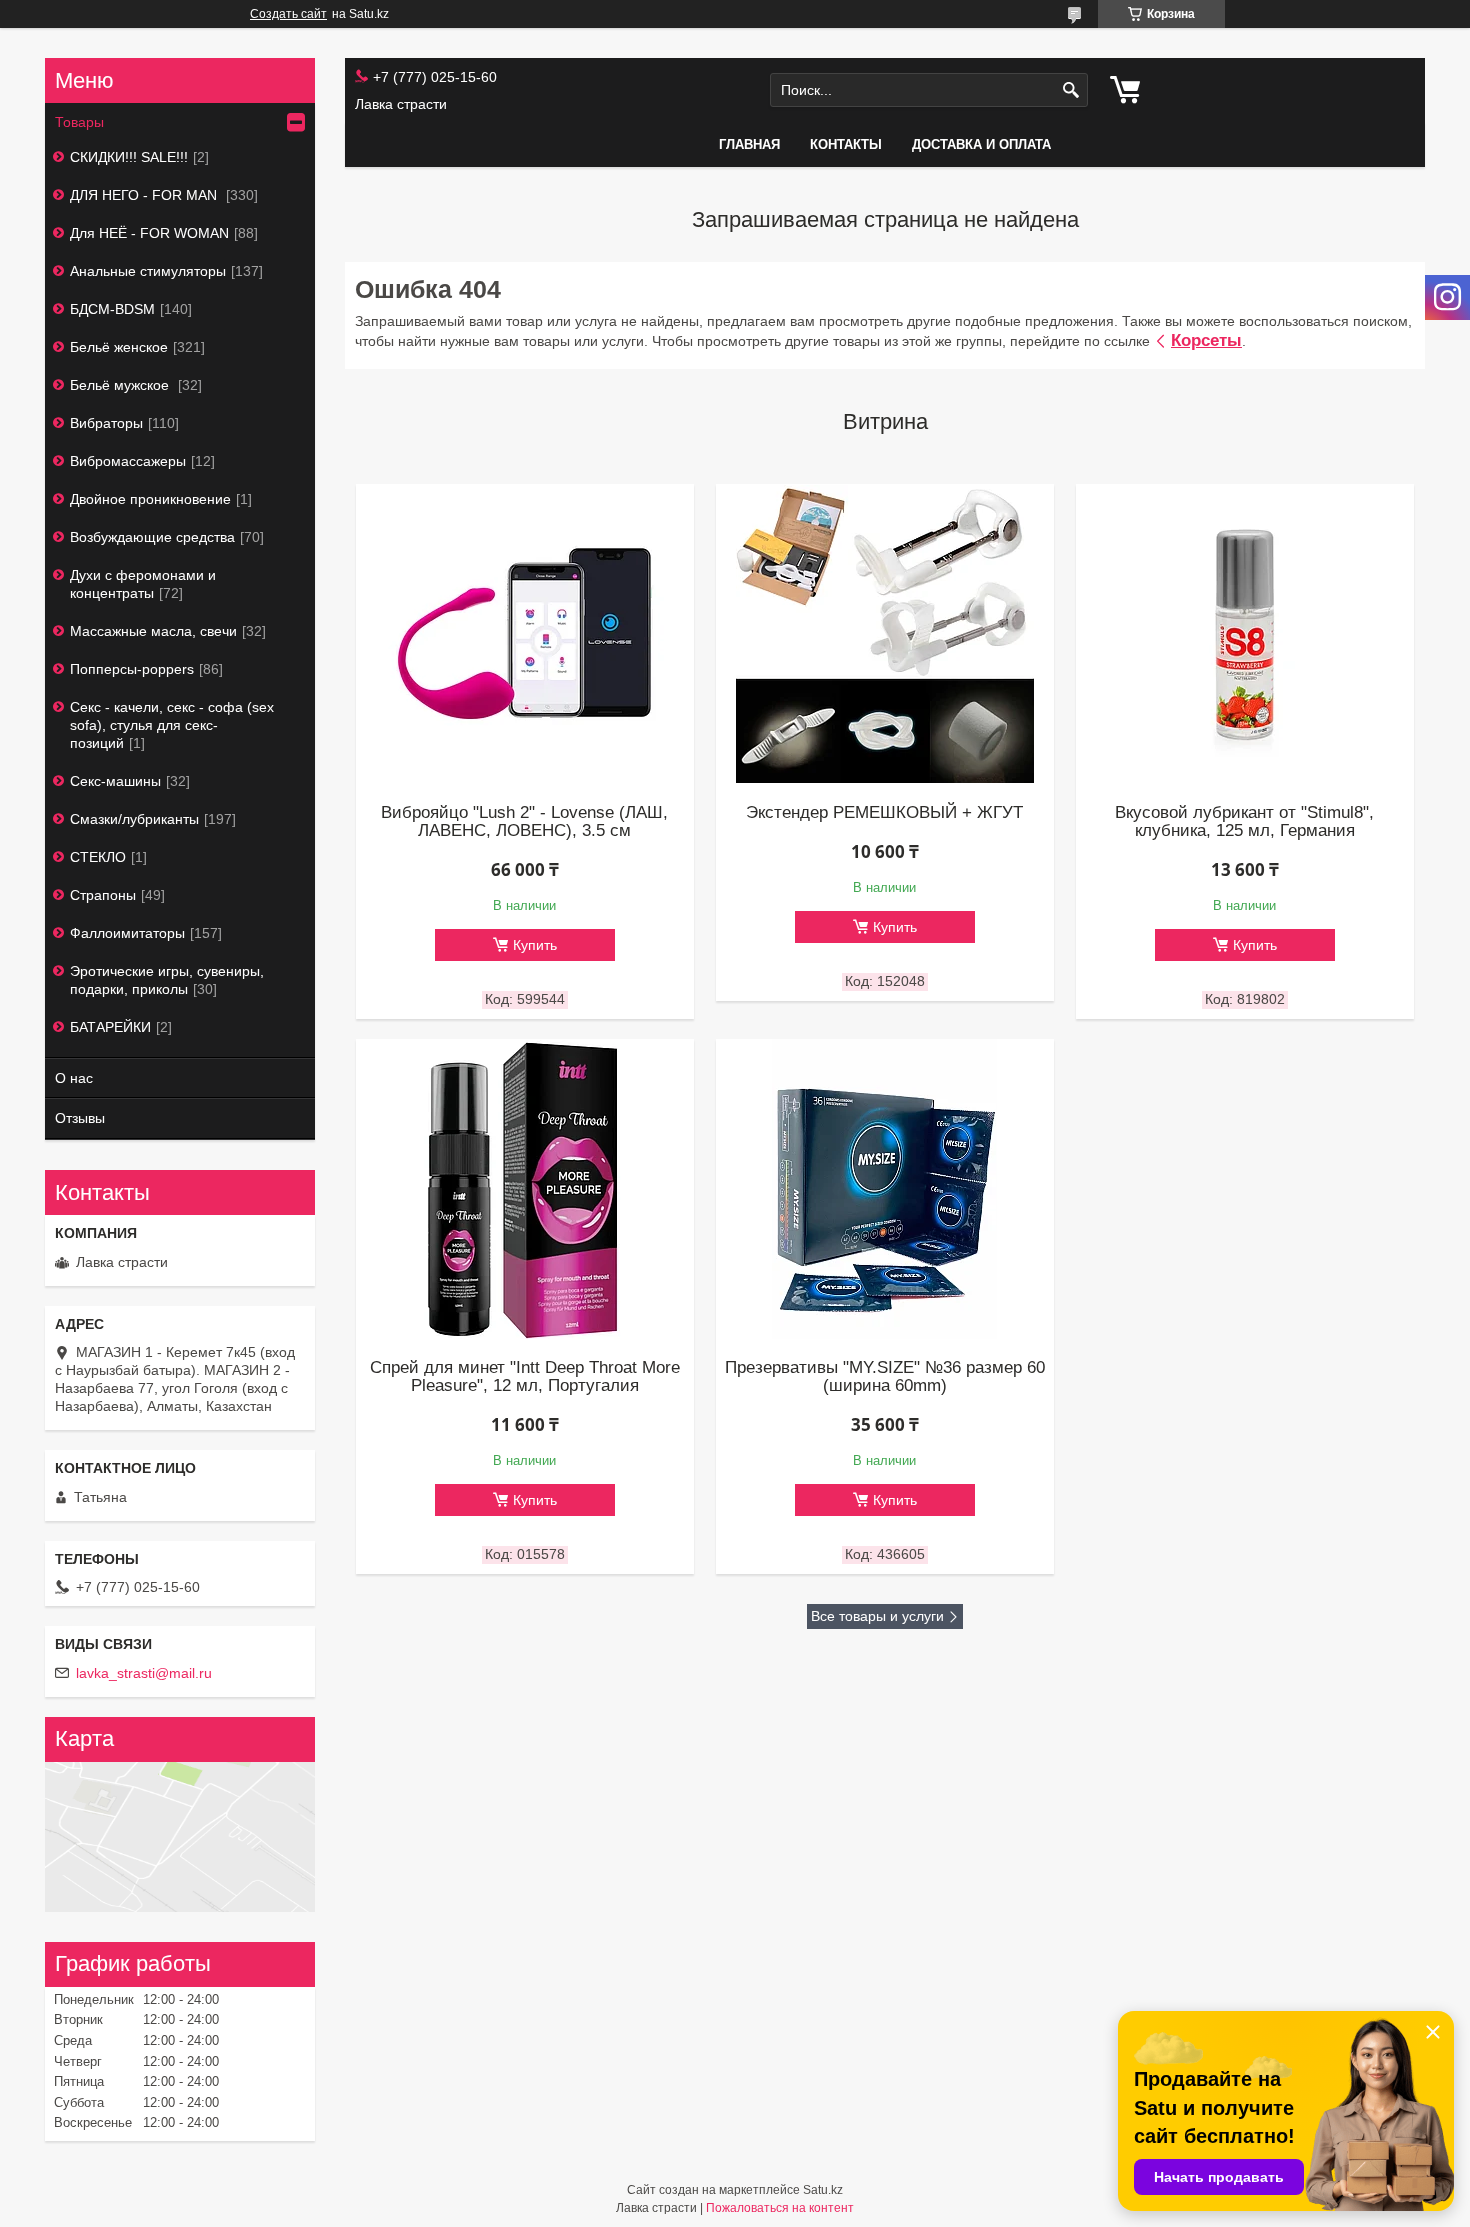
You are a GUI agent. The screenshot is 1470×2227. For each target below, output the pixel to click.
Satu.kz (823, 2190)
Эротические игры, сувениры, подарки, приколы (167, 980)
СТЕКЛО (98, 857)
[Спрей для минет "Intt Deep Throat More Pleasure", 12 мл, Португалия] (525, 1189)
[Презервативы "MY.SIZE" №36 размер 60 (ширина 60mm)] (885, 1189)
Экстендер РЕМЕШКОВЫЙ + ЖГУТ (884, 813)
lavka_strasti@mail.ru (144, 1673)
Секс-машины (115, 781)
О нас (74, 1078)
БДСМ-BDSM (112, 309)
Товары (79, 122)
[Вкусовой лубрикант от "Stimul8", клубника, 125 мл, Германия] (1245, 634)
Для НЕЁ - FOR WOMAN (149, 233)
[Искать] (1070, 90)
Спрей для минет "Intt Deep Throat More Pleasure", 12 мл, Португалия (525, 1377)
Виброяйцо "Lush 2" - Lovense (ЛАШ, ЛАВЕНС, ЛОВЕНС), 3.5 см (524, 822)
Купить (535, 945)
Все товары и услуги (877, 1616)
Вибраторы (106, 423)
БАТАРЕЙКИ (110, 1027)
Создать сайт (288, 14)
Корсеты (1206, 340)
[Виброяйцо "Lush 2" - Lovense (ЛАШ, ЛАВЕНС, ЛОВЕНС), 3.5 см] (525, 634)
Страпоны (103, 895)
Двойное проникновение (150, 499)
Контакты (846, 144)
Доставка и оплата (981, 144)
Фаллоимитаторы (127, 933)
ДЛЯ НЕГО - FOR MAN (145, 195)
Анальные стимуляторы (148, 271)
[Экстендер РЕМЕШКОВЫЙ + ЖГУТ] (885, 634)
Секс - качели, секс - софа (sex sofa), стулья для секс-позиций (172, 725)
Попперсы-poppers (132, 669)
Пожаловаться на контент (780, 2208)
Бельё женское (119, 347)
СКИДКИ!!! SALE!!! (129, 157)
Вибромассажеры (128, 461)
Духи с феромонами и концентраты (143, 584)
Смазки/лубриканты (134, 819)
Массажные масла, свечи (153, 631)
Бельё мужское (121, 385)
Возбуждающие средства (152, 537)
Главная (749, 144)
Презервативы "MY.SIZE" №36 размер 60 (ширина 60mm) (885, 1377)
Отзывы (80, 1118)
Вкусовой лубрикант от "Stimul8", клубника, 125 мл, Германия (1244, 822)
